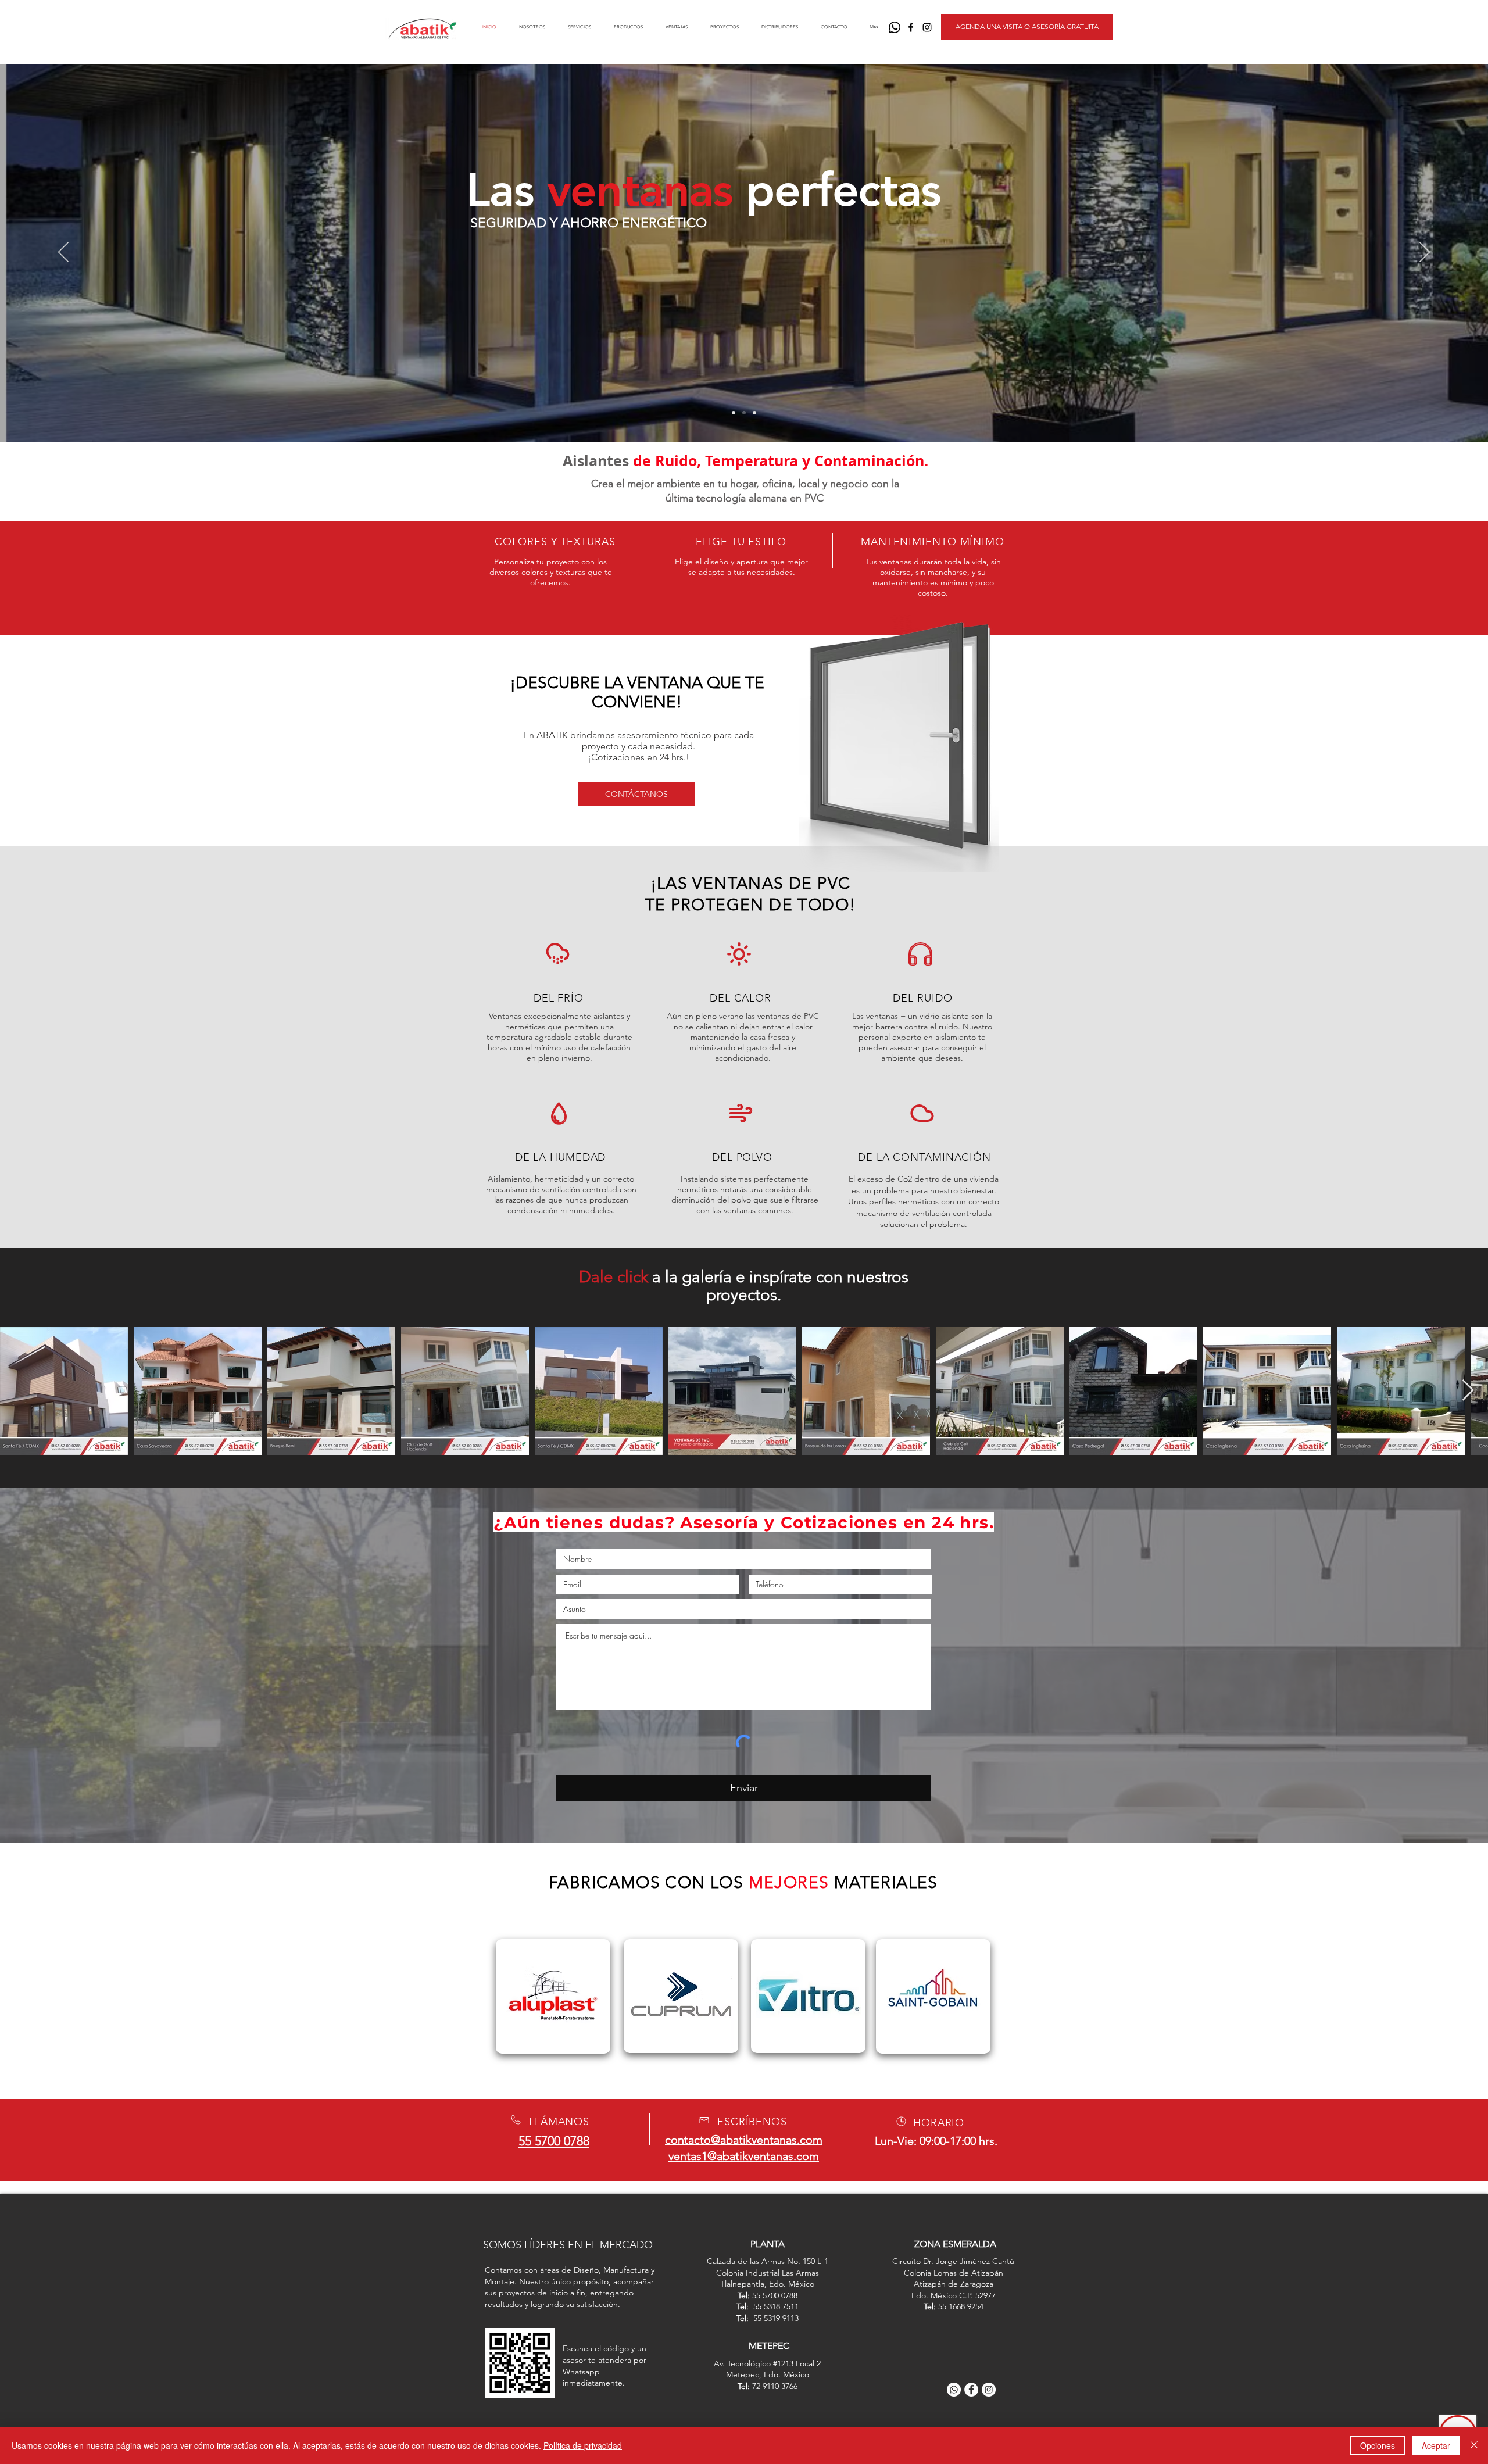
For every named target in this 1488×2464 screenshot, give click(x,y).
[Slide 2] (744, 413)
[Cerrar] (1474, 2445)
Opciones (1378, 2445)
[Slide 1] (734, 413)
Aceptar (1436, 2445)
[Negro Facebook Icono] (911, 27)
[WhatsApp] (895, 27)
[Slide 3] (754, 413)
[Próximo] (1425, 253)
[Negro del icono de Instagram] (927, 27)
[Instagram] (989, 2390)
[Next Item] (1468, 1391)
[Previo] (63, 253)
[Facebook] (971, 2390)
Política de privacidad (583, 2445)
